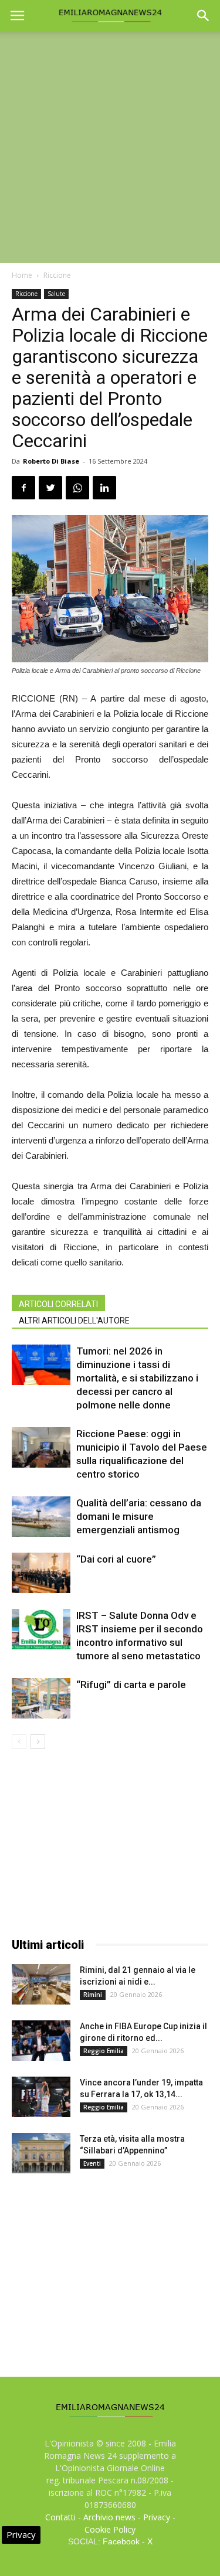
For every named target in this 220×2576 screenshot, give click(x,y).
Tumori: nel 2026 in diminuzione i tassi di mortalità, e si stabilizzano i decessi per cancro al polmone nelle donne (137, 1378)
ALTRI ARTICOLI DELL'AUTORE (74, 1321)
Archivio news (109, 2517)
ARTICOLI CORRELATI (58, 1304)
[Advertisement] (110, 147)
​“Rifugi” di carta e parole (131, 1685)
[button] (204, 16)
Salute (56, 294)
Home (22, 275)
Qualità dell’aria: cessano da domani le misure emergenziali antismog (139, 1516)
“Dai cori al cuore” (116, 1559)
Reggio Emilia (104, 2051)
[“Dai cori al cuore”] (41, 1573)
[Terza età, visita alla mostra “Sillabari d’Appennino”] (41, 2153)
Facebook (121, 2541)
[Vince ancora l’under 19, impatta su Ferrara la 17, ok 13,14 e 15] (41, 2097)
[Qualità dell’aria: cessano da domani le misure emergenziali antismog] (41, 1517)
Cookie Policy (110, 2529)
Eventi (92, 2163)
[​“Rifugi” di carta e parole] (41, 1698)
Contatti (60, 2517)
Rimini (93, 1995)
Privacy (157, 2517)
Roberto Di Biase (51, 461)
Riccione (57, 275)
